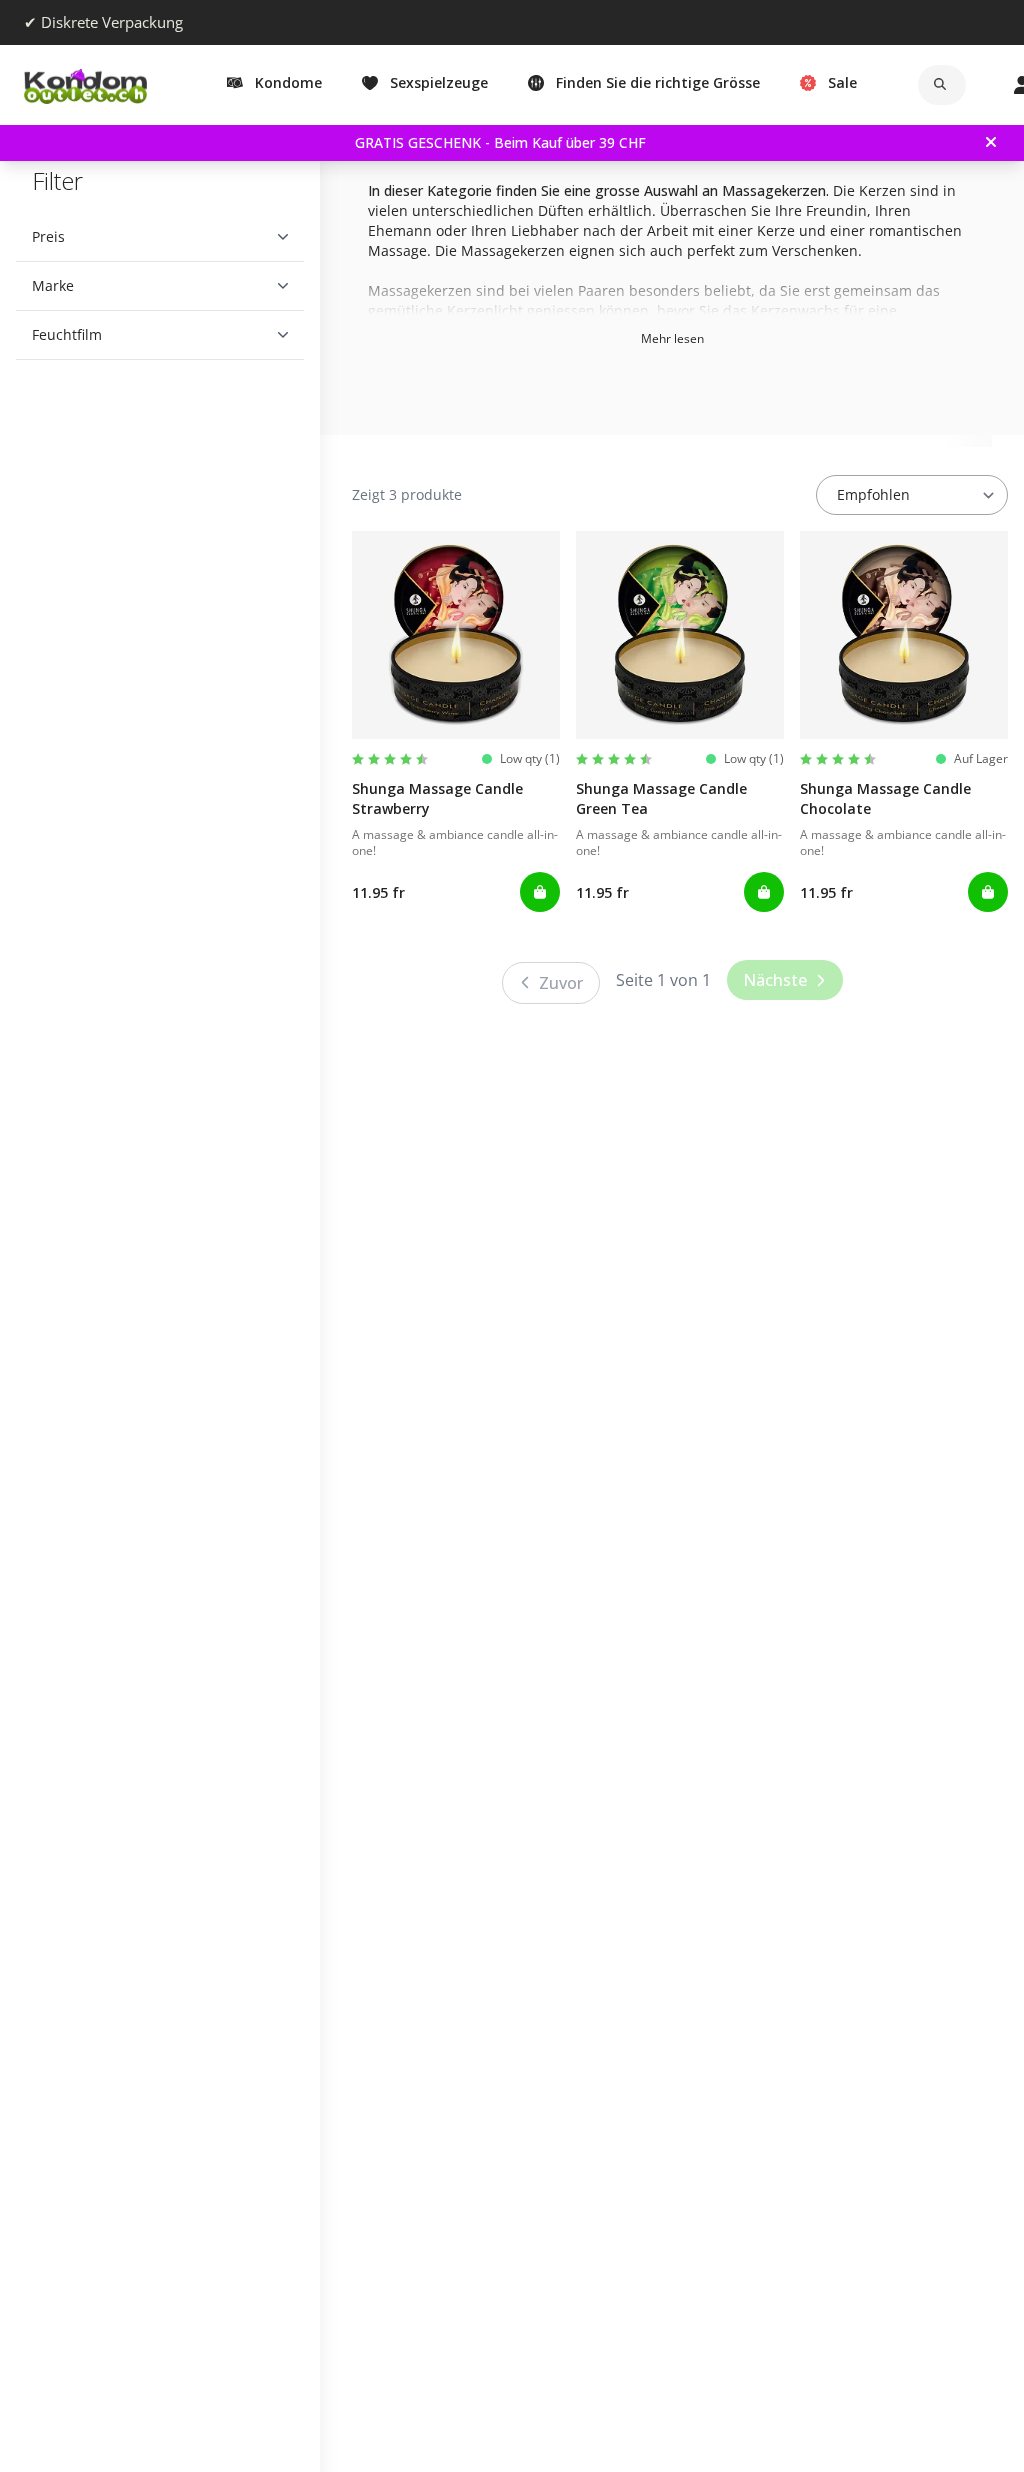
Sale (842, 82)
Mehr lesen (672, 338)
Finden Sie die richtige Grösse (658, 82)
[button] (152, 237)
